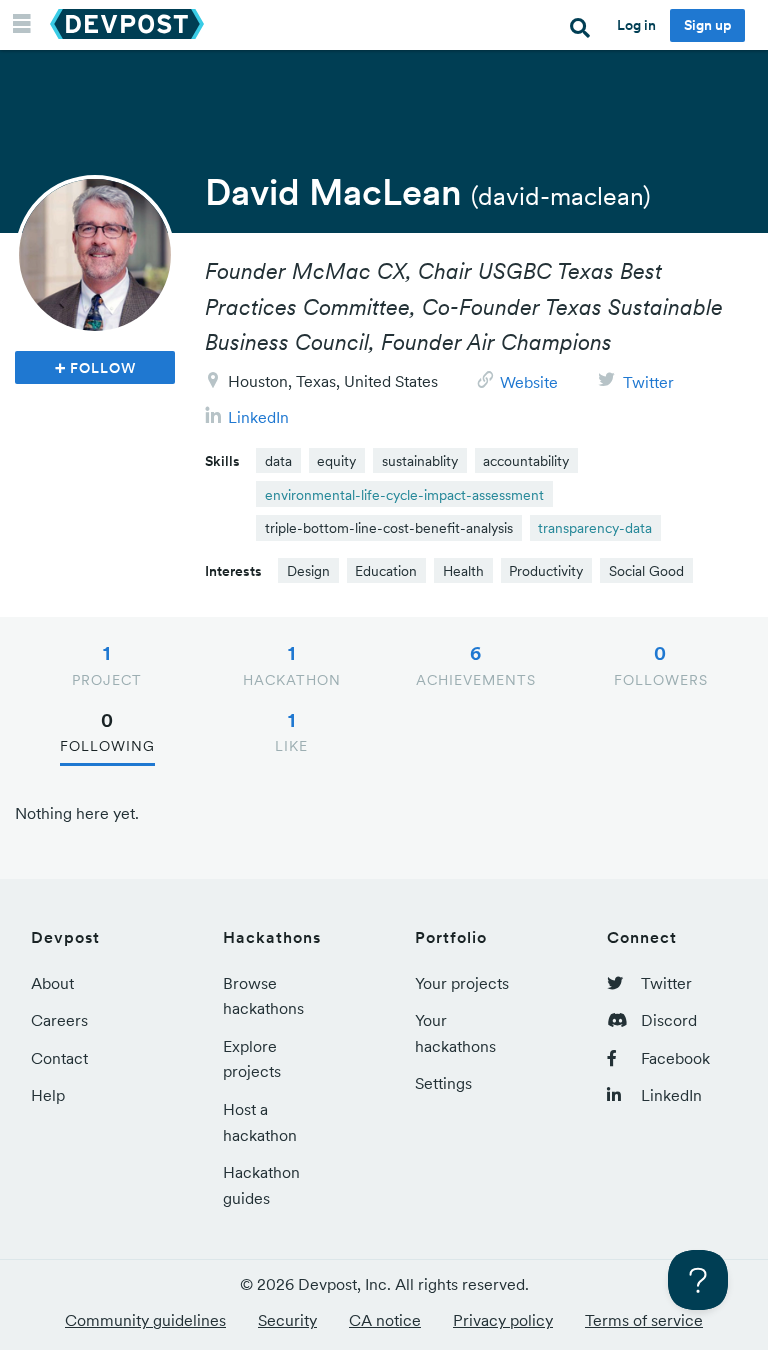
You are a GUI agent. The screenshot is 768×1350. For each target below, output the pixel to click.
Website (529, 382)
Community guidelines (145, 1320)
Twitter (648, 382)
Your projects (462, 983)
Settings (443, 1083)
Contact (59, 1058)
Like (291, 732)
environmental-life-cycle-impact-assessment (404, 495)
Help (48, 1095)
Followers (661, 665)
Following (107, 732)
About (52, 983)
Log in (636, 25)
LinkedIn (258, 417)
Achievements (476, 665)
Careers (59, 1020)
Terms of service (644, 1320)
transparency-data (595, 528)
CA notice (385, 1320)
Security (287, 1320)
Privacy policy (503, 1320)
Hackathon (292, 665)
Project (107, 665)
